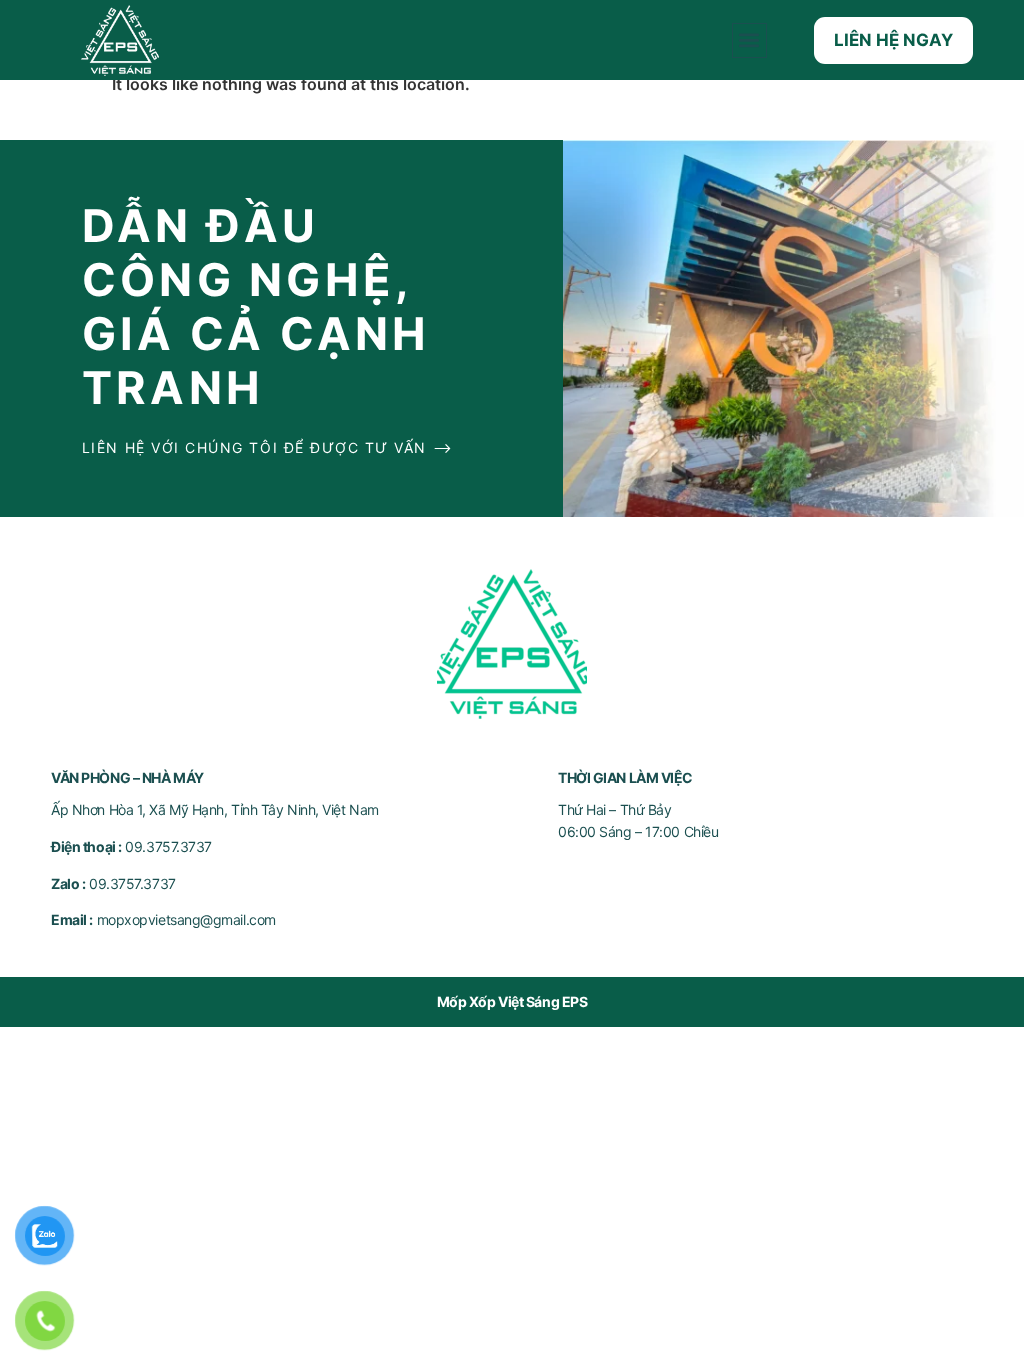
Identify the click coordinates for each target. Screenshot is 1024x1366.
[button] (749, 40)
